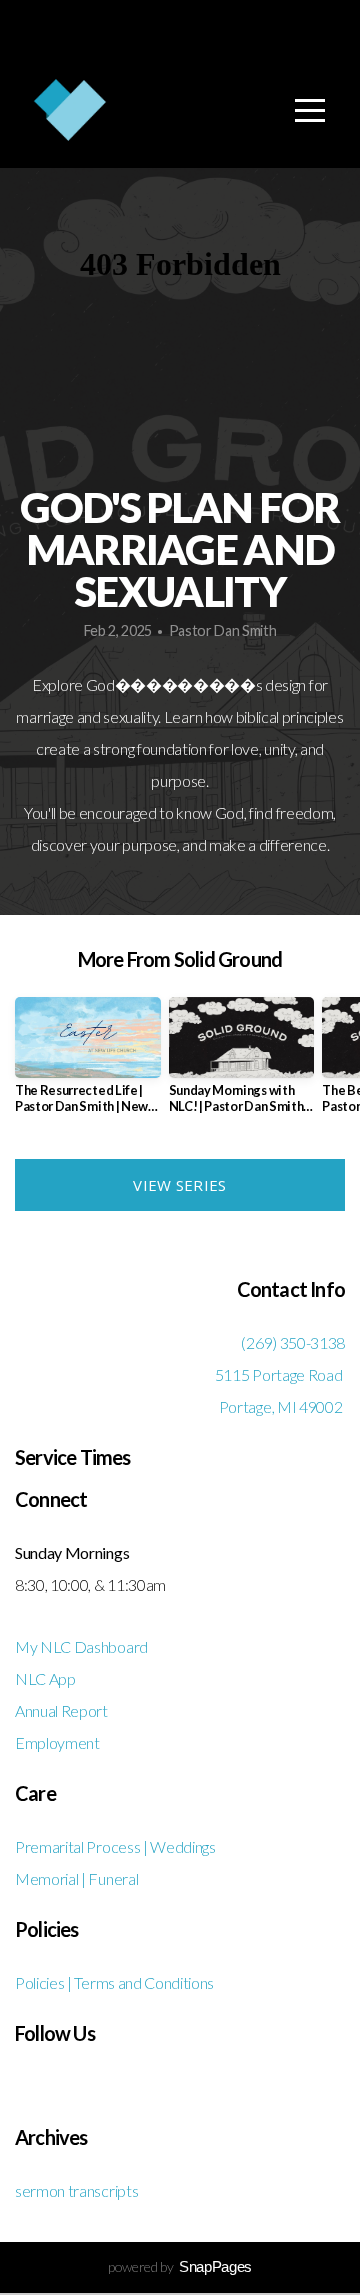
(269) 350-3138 (293, 1342)
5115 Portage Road (280, 1374)
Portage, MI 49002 (282, 1406)
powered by (180, 2266)
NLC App (46, 1678)
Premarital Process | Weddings (115, 1846)
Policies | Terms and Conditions (114, 1982)
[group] (88, 1063)
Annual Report (61, 1710)
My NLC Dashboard (81, 1646)
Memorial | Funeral (76, 1878)
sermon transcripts (76, 2190)
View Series (179, 1185)
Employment (57, 1742)
